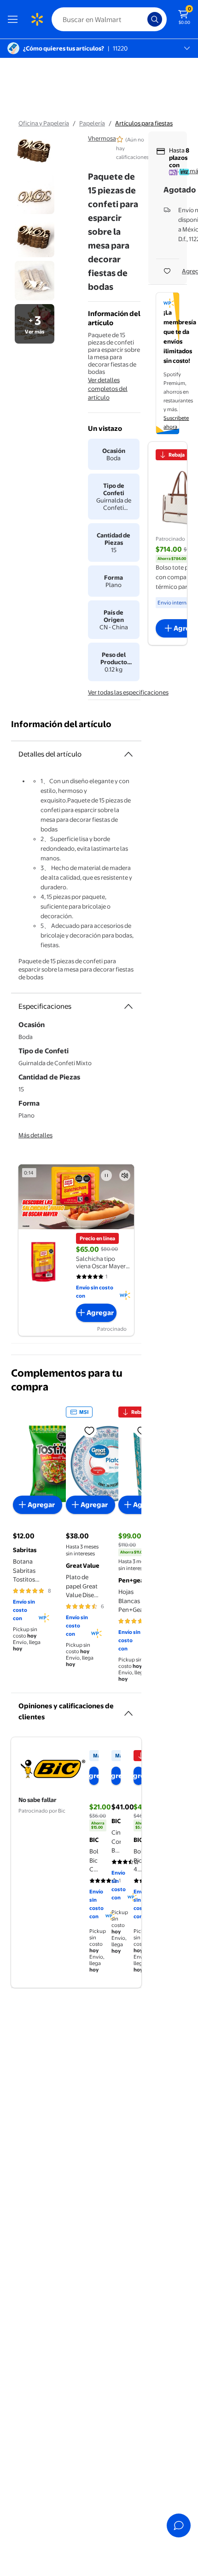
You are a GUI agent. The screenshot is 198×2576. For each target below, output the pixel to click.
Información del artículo (61, 724)
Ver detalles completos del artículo (108, 389)
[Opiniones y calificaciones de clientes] (128, 1710)
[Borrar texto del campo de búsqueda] (143, 19)
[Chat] (179, 2525)
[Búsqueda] (155, 19)
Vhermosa (102, 138)
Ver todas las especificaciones (128, 692)
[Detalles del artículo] (128, 754)
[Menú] (15, 19)
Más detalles (35, 1135)
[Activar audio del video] (125, 1175)
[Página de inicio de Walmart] (37, 19)
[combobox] (109, 19)
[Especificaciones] (128, 1006)
